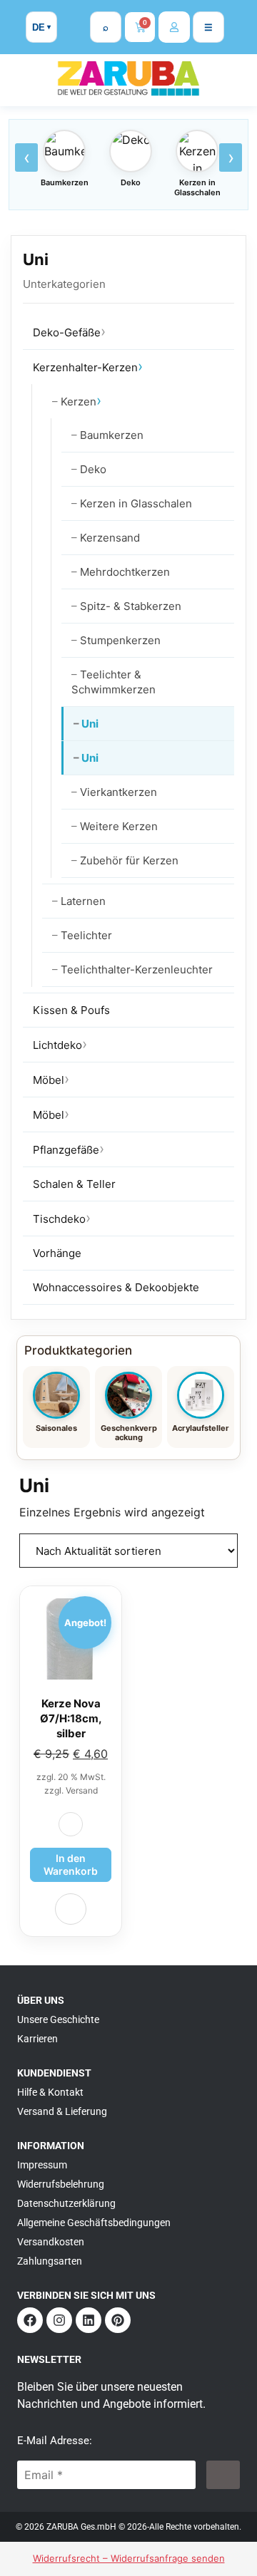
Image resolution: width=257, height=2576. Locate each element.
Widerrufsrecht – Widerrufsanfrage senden (129, 2558)
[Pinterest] (118, 2320)
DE (39, 27)
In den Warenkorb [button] (71, 1864)
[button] (71, 1824)
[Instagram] (59, 2320)
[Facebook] (30, 2320)
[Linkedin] (89, 2320)
